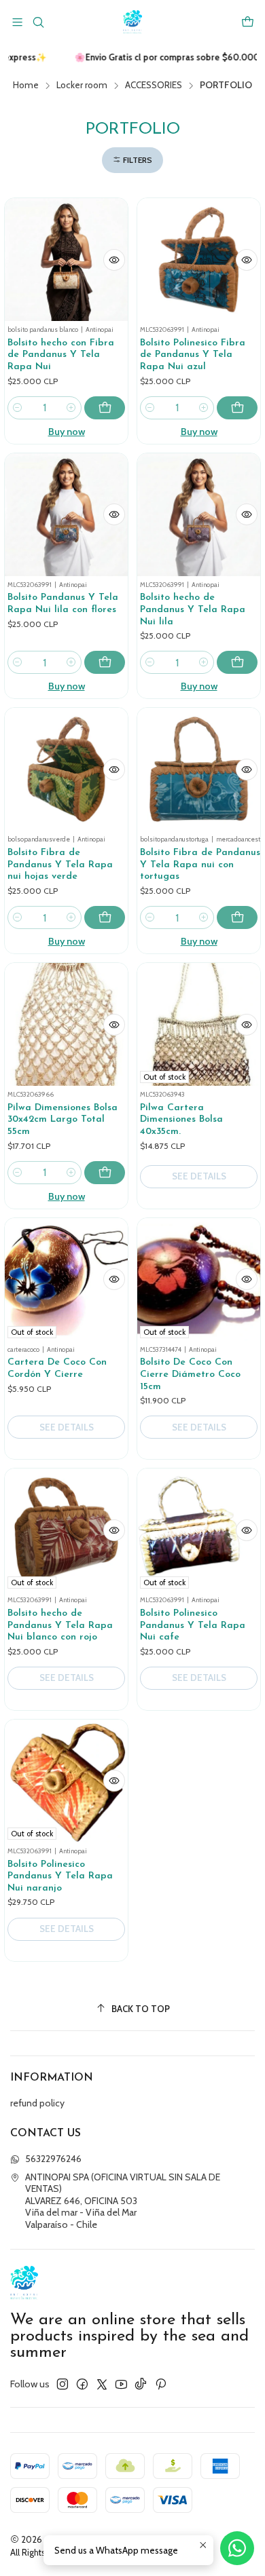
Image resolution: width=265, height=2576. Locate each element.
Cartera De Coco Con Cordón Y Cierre (57, 1368)
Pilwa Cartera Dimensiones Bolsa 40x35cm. (181, 1120)
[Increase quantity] (71, 408)
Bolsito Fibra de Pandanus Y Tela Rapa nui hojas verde (60, 865)
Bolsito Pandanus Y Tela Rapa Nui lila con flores (63, 604)
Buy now (67, 432)
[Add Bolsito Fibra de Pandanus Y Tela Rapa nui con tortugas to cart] (237, 917)
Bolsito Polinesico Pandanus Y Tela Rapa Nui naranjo (60, 1876)
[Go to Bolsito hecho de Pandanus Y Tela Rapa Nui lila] (199, 515)
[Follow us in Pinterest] (161, 2384)
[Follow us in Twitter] (102, 2384)
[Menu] (17, 22)
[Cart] (248, 22)
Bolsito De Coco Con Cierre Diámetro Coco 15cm (190, 1374)
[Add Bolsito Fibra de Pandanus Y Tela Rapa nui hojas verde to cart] (105, 917)
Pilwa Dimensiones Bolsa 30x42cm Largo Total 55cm (63, 1120)
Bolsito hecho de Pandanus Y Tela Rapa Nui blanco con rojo (60, 1625)
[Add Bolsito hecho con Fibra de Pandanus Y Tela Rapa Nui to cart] (105, 408)
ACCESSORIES (154, 86)
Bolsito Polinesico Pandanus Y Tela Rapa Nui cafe (193, 1625)
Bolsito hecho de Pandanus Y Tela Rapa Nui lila (193, 609)
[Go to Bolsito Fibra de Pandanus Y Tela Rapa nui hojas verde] (66, 769)
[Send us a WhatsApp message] (237, 2548)
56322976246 (53, 2159)
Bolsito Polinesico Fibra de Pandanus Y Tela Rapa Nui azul (193, 355)
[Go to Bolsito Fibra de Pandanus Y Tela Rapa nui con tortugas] (199, 769)
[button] (132, 160)
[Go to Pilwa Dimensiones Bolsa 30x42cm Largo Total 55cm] (66, 1024)
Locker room (82, 86)
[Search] (38, 22)
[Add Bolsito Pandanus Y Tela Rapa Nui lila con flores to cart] (105, 662)
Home (26, 86)
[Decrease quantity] (18, 408)
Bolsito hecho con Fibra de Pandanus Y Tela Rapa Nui (61, 355)
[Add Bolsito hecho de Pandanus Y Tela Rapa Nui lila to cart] (237, 662)
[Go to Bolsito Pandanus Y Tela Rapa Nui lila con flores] (66, 515)
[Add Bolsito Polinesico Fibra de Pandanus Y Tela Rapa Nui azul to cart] (237, 408)
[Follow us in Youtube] (121, 2384)
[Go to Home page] (133, 22)
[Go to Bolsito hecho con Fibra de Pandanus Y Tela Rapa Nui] (66, 260)
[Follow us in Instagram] (63, 2384)
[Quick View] (114, 260)
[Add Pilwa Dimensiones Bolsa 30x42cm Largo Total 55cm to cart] (105, 1173)
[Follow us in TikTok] (141, 2384)
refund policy (37, 2103)
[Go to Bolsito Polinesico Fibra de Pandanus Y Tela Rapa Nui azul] (199, 260)
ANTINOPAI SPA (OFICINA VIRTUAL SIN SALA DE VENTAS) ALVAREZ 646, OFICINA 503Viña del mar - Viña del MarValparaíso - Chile (123, 2201)
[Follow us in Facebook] (82, 2384)
